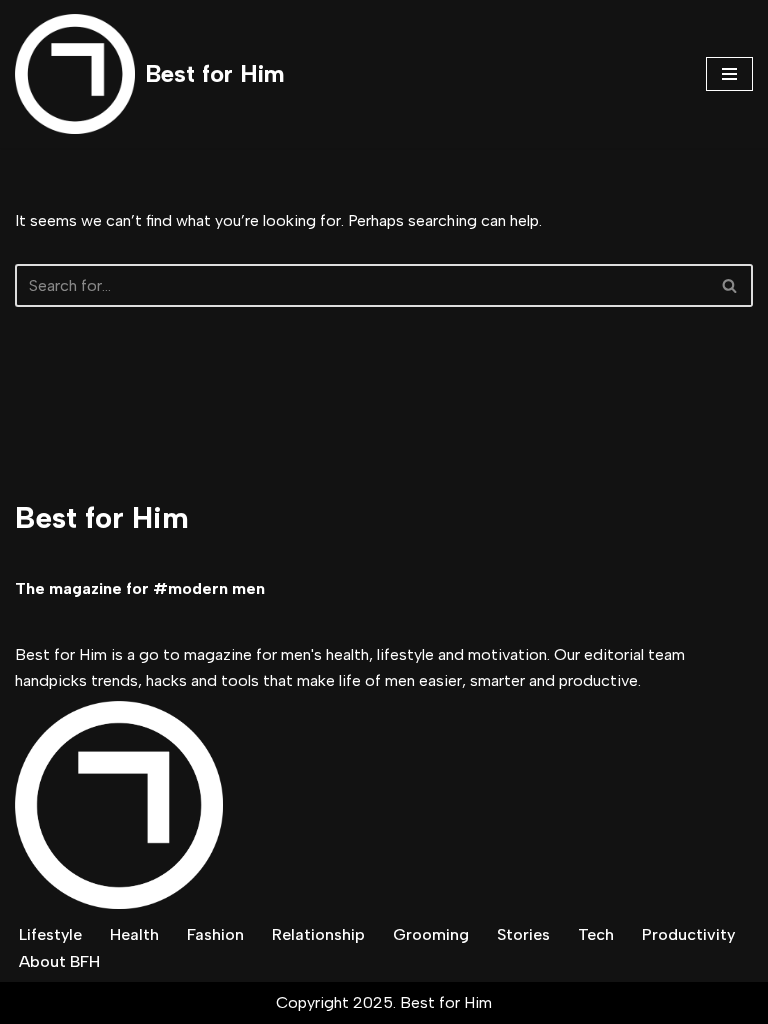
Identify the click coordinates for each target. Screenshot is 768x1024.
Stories (523, 934)
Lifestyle (50, 934)
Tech (596, 934)
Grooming (431, 934)
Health (134, 934)
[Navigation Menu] (729, 74)
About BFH (59, 961)
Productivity (688, 934)
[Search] (730, 285)
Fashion (215, 934)
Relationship (318, 934)
